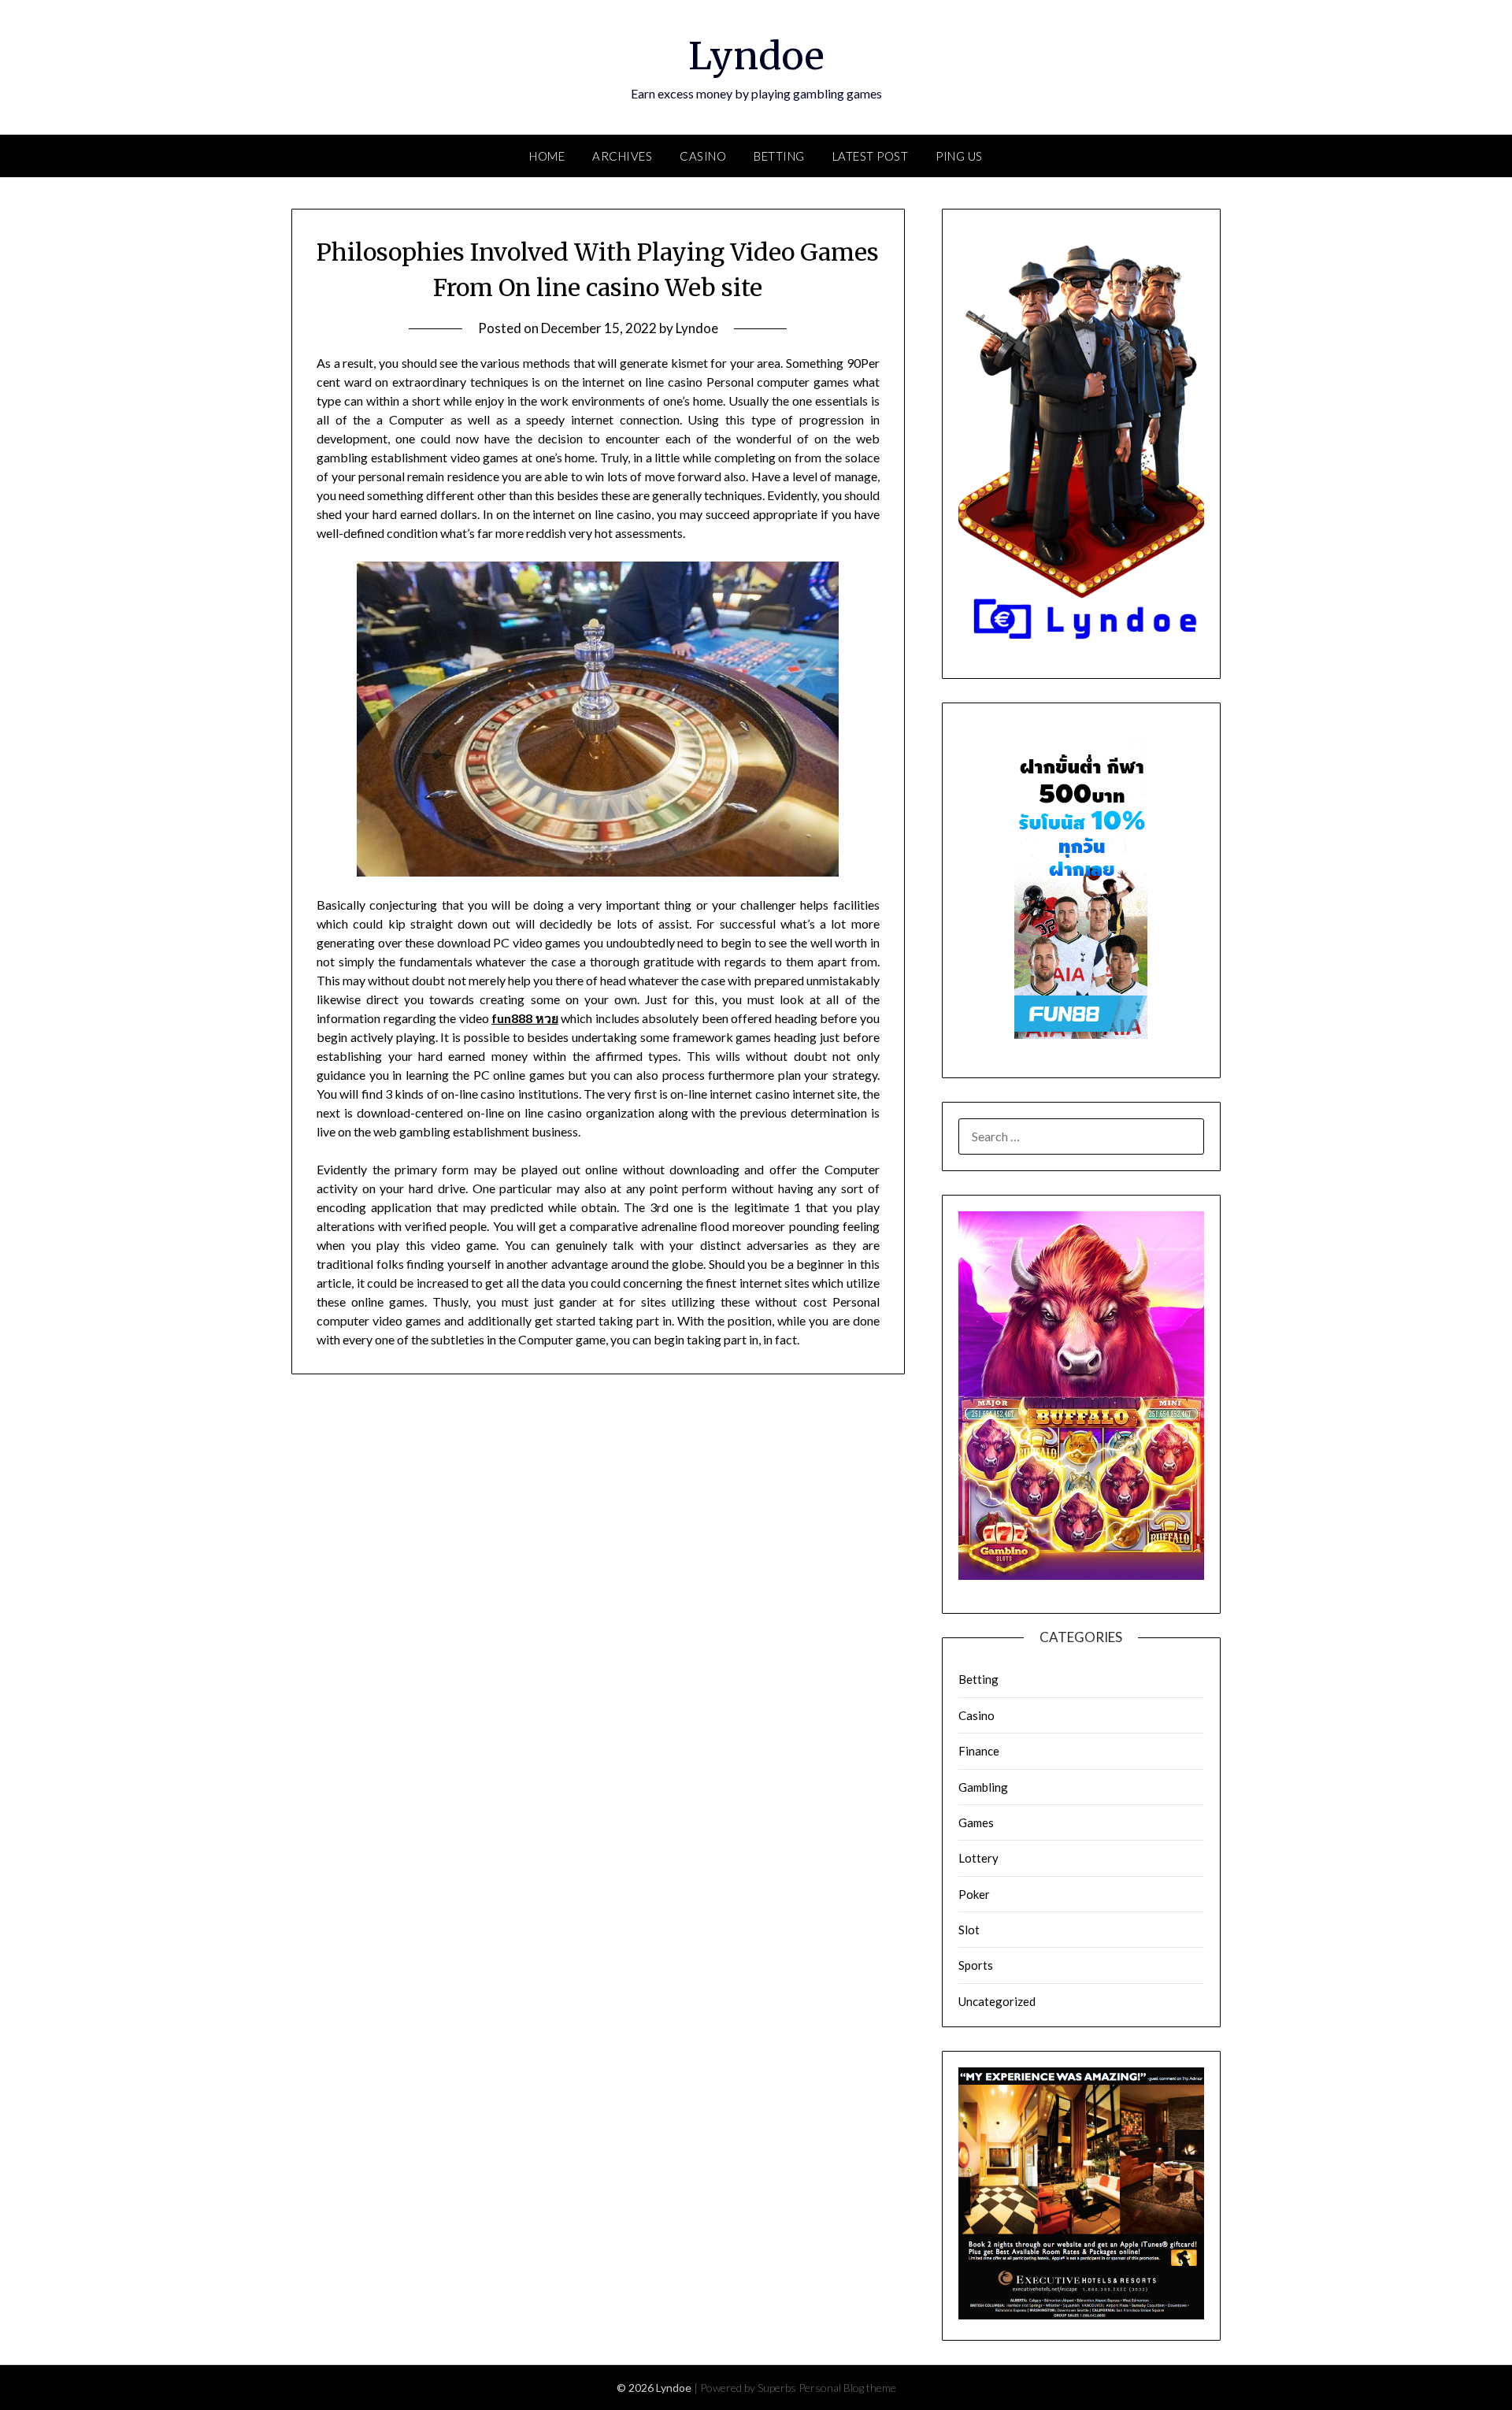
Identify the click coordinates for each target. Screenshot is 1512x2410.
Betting (779, 156)
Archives (622, 156)
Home (547, 156)
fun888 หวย (525, 1018)
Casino (703, 156)
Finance (979, 1751)
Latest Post (871, 156)
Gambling (983, 1787)
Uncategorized (997, 2001)
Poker (974, 1894)
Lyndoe (756, 56)
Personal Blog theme (847, 2388)
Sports (976, 1965)
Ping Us (959, 156)
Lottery (978, 1858)
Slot (969, 1930)
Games (976, 1822)
